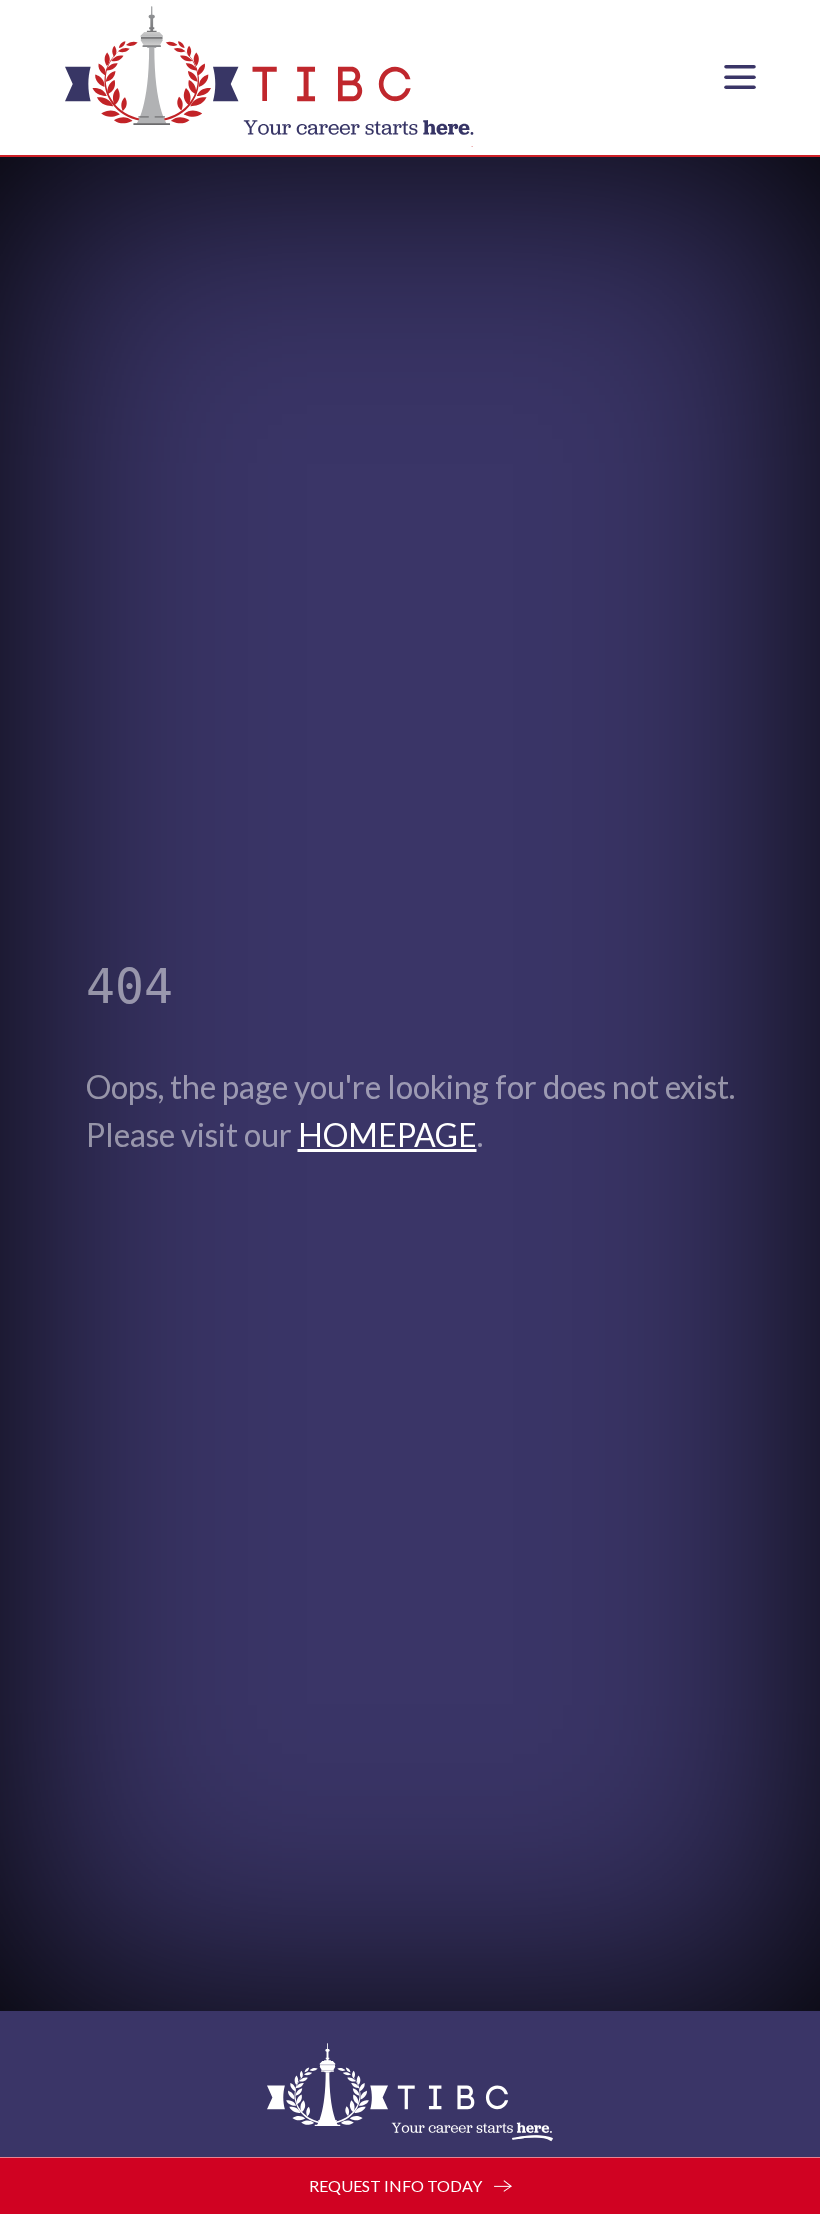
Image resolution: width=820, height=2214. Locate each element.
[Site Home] (410, 2091)
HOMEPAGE (387, 1134)
